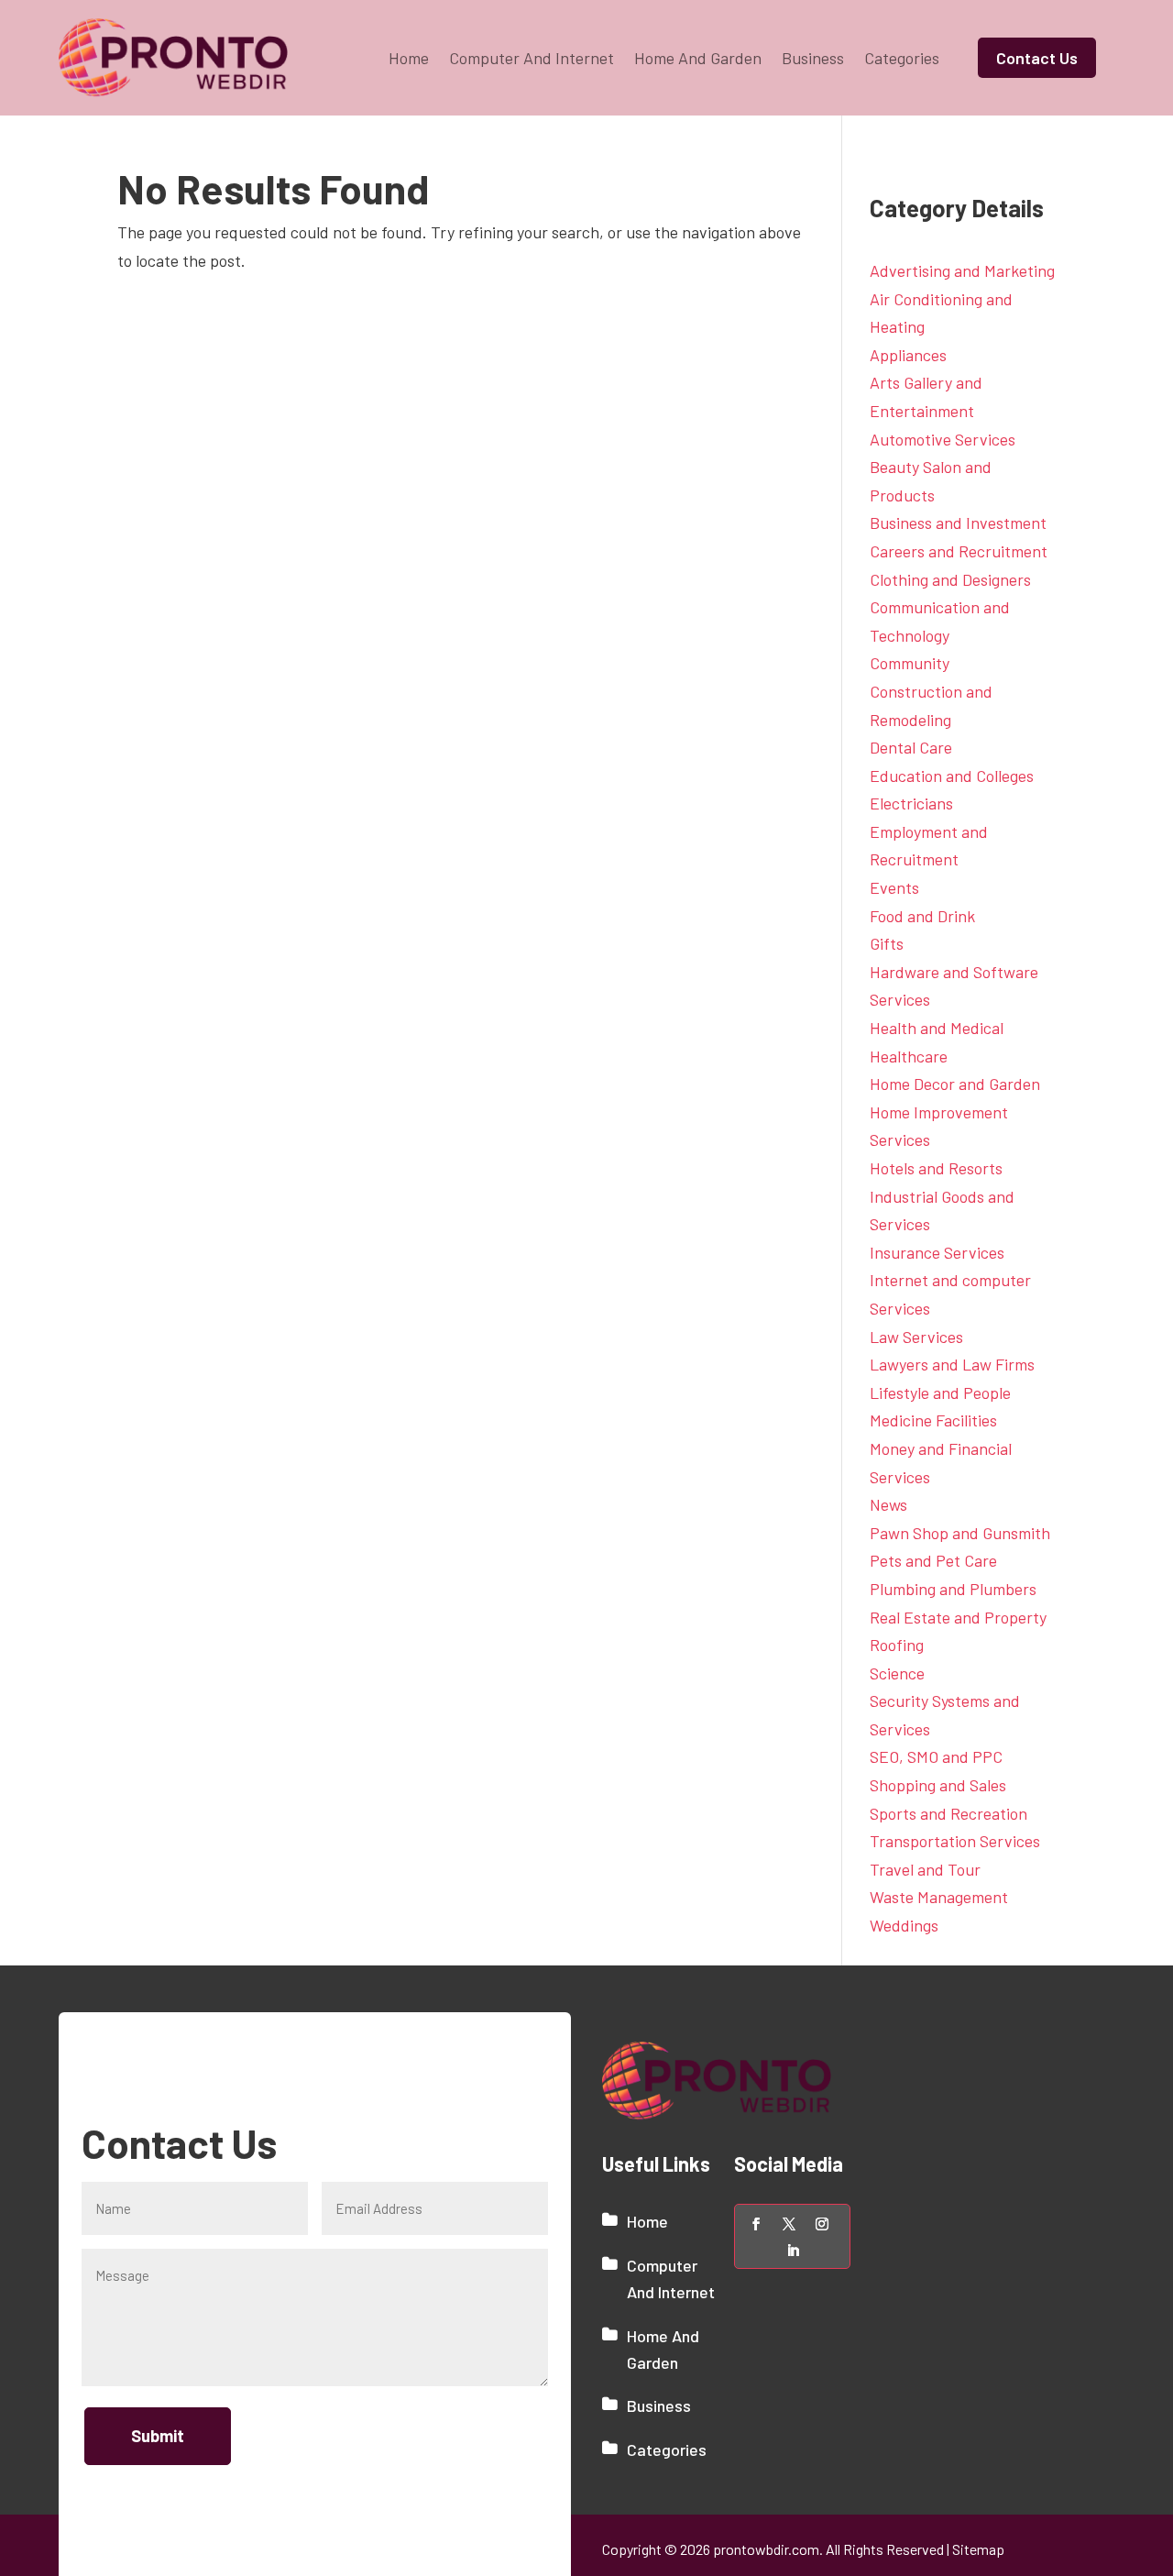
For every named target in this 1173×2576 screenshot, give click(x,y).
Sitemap (978, 2549)
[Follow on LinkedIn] (793, 2251)
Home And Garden (698, 58)
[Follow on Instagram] (822, 2224)
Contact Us (1037, 58)
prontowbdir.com (766, 2549)
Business (813, 58)
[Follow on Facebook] (756, 2224)
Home (409, 58)
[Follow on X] (789, 2224)
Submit (158, 2436)
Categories (902, 58)
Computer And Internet (532, 58)
